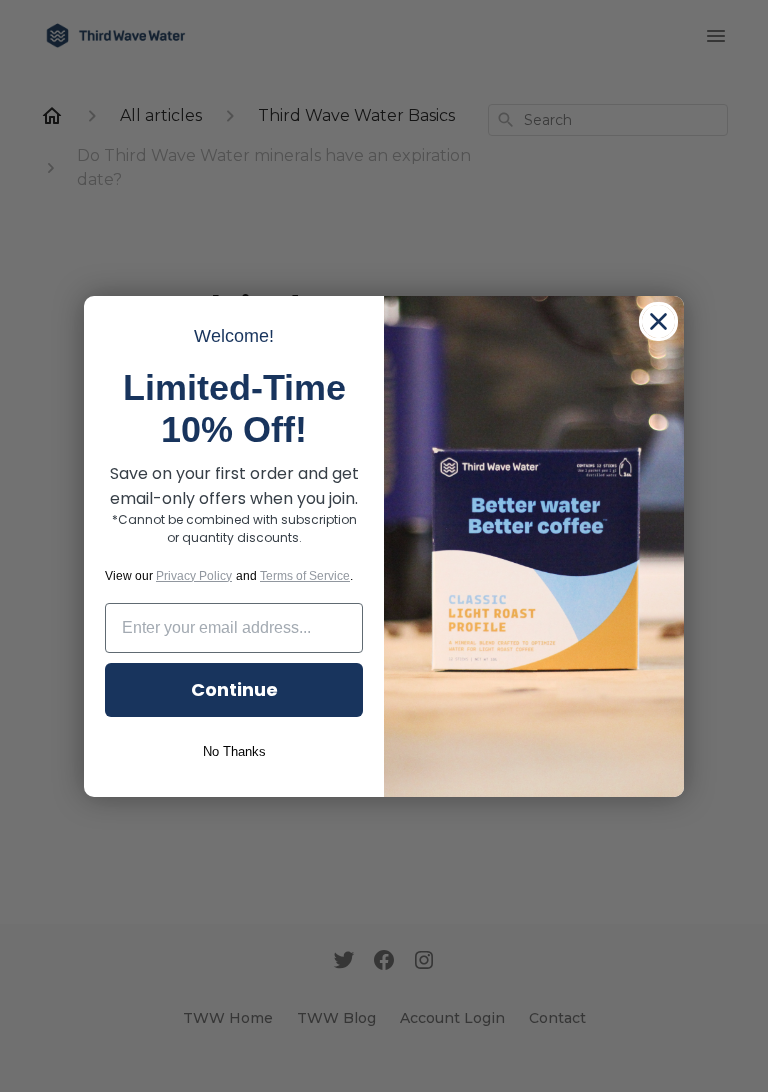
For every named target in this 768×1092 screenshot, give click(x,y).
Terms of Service (305, 576)
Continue (234, 689)
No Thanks (234, 751)
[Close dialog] (658, 321)
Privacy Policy (194, 576)
